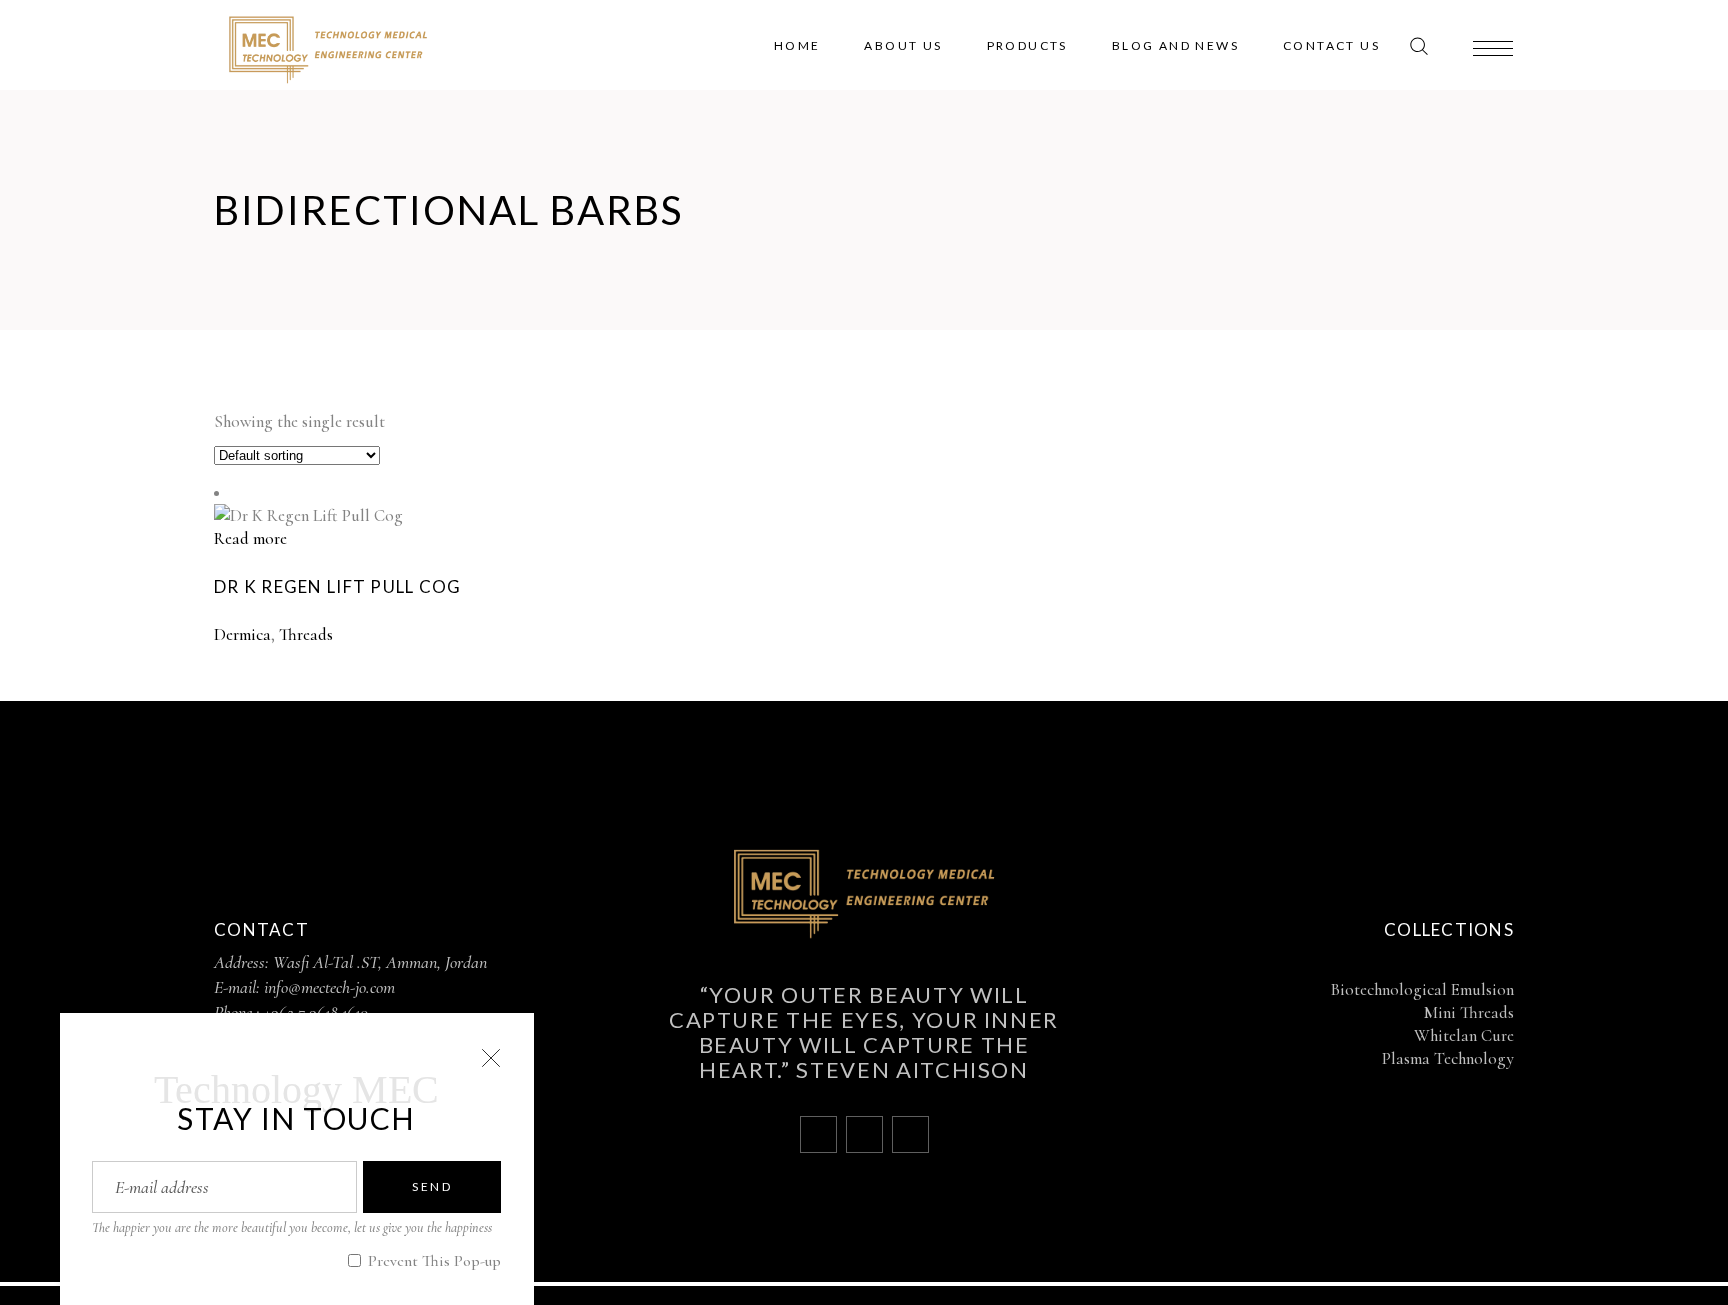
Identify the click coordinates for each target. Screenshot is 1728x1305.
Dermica (242, 634)
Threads (306, 634)
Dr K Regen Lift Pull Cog (338, 586)
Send (432, 1186)
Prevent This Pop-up (432, 1261)
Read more (250, 538)
